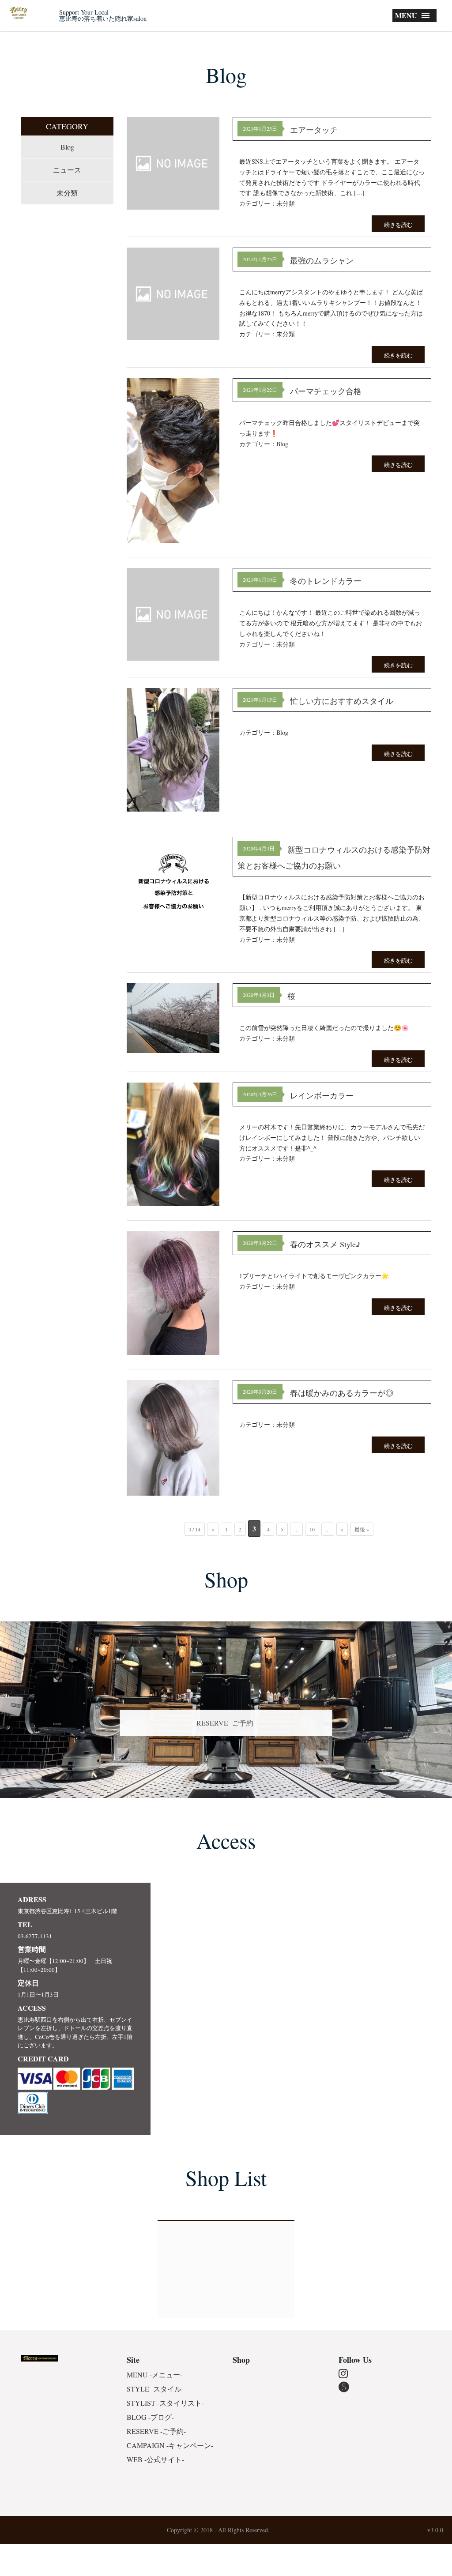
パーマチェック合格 (326, 391)
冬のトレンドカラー (326, 581)
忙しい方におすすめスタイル (342, 701)
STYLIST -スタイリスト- (165, 2403)
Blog (67, 147)
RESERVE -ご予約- (226, 1723)
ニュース (67, 170)
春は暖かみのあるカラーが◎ (342, 1393)
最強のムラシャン (322, 260)
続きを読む (398, 225)
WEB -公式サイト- (155, 2459)
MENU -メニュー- (154, 2375)
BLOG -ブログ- (150, 2417)
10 (312, 1529)
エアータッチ (314, 130)
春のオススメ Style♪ (325, 1244)
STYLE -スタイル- (155, 2389)
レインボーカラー (322, 1095)
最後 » (362, 1529)
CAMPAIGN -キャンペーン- (170, 2445)
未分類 (67, 193)
